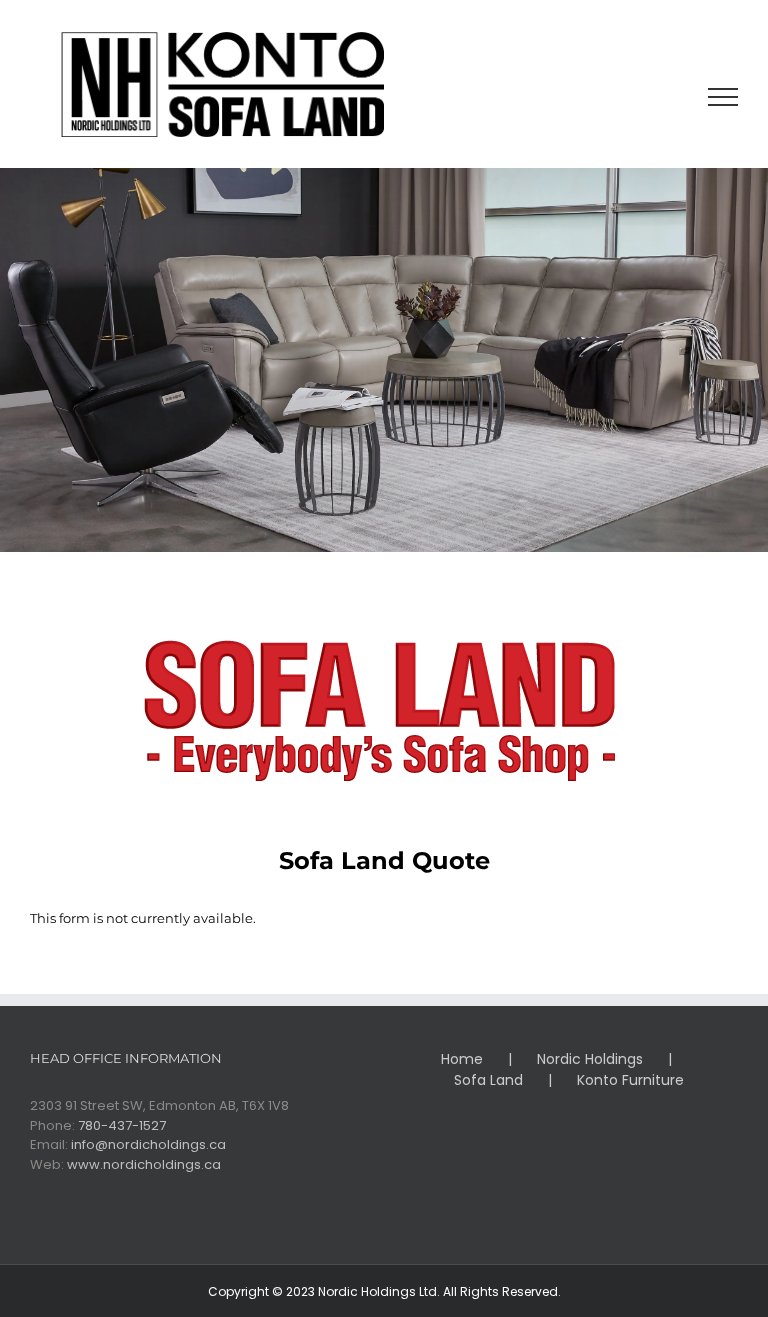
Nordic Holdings (590, 1059)
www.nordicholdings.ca (144, 1164)
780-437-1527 (122, 1125)
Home (462, 1059)
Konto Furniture (630, 1080)
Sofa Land (488, 1080)
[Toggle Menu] (723, 97)
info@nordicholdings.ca (148, 1144)
